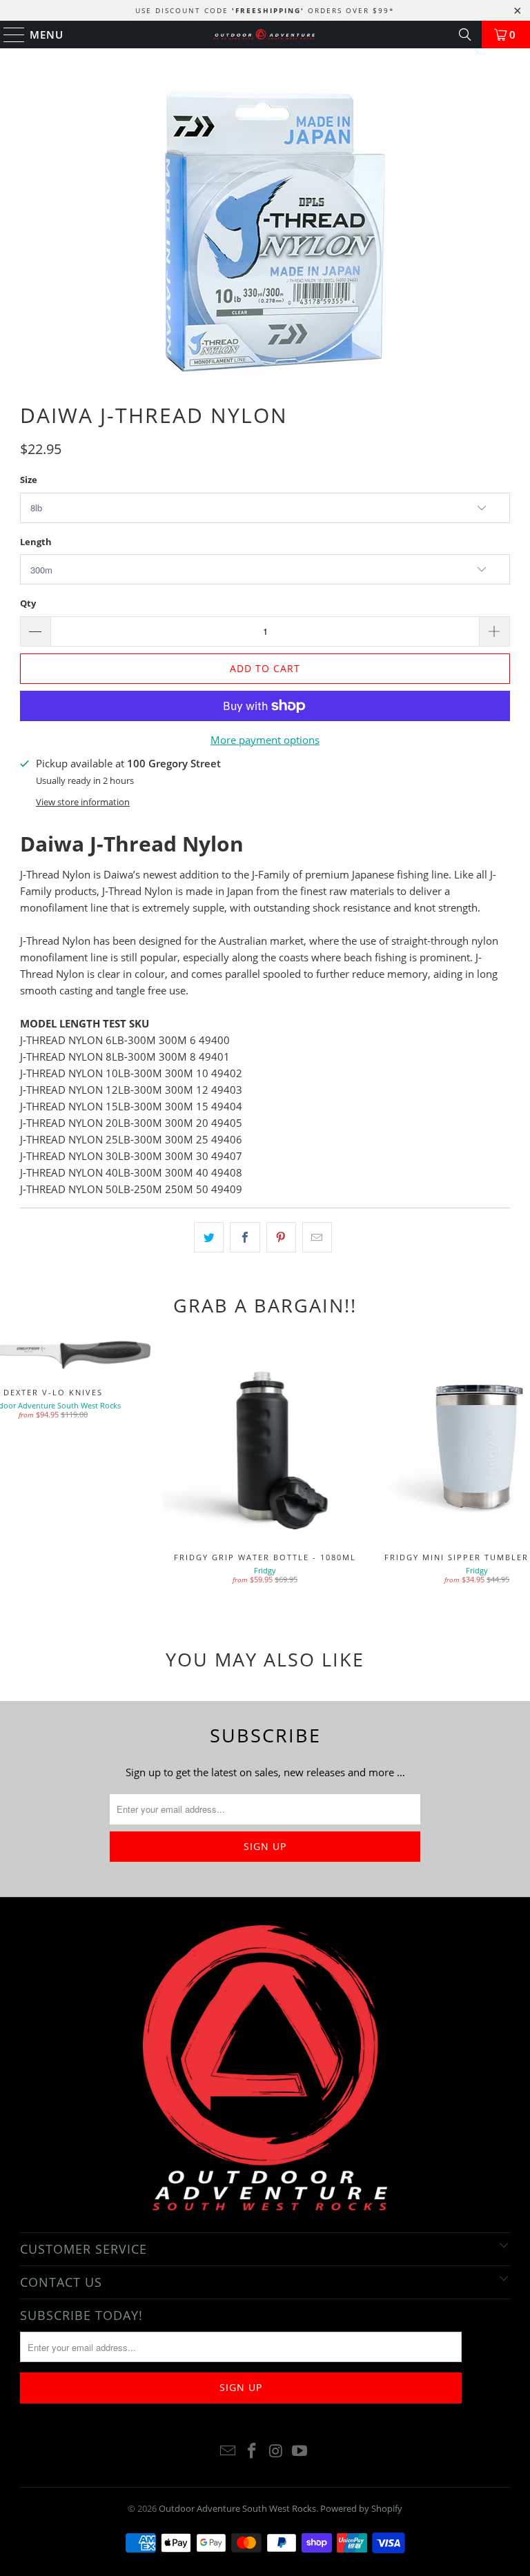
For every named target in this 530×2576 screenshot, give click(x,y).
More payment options (265, 740)
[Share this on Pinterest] (281, 1237)
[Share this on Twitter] (209, 1237)
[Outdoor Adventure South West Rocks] (265, 35)
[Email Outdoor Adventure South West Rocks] (228, 2451)
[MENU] (8, 35)
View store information (83, 802)
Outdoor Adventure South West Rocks (237, 2508)
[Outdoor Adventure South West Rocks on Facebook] (253, 2451)
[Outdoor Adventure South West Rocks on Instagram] (277, 2451)
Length (36, 542)
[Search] (465, 35)
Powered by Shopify (361, 2508)
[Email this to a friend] (317, 1237)
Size (29, 480)
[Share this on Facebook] (245, 1237)
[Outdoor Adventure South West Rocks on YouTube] (300, 2451)
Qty (28, 603)
